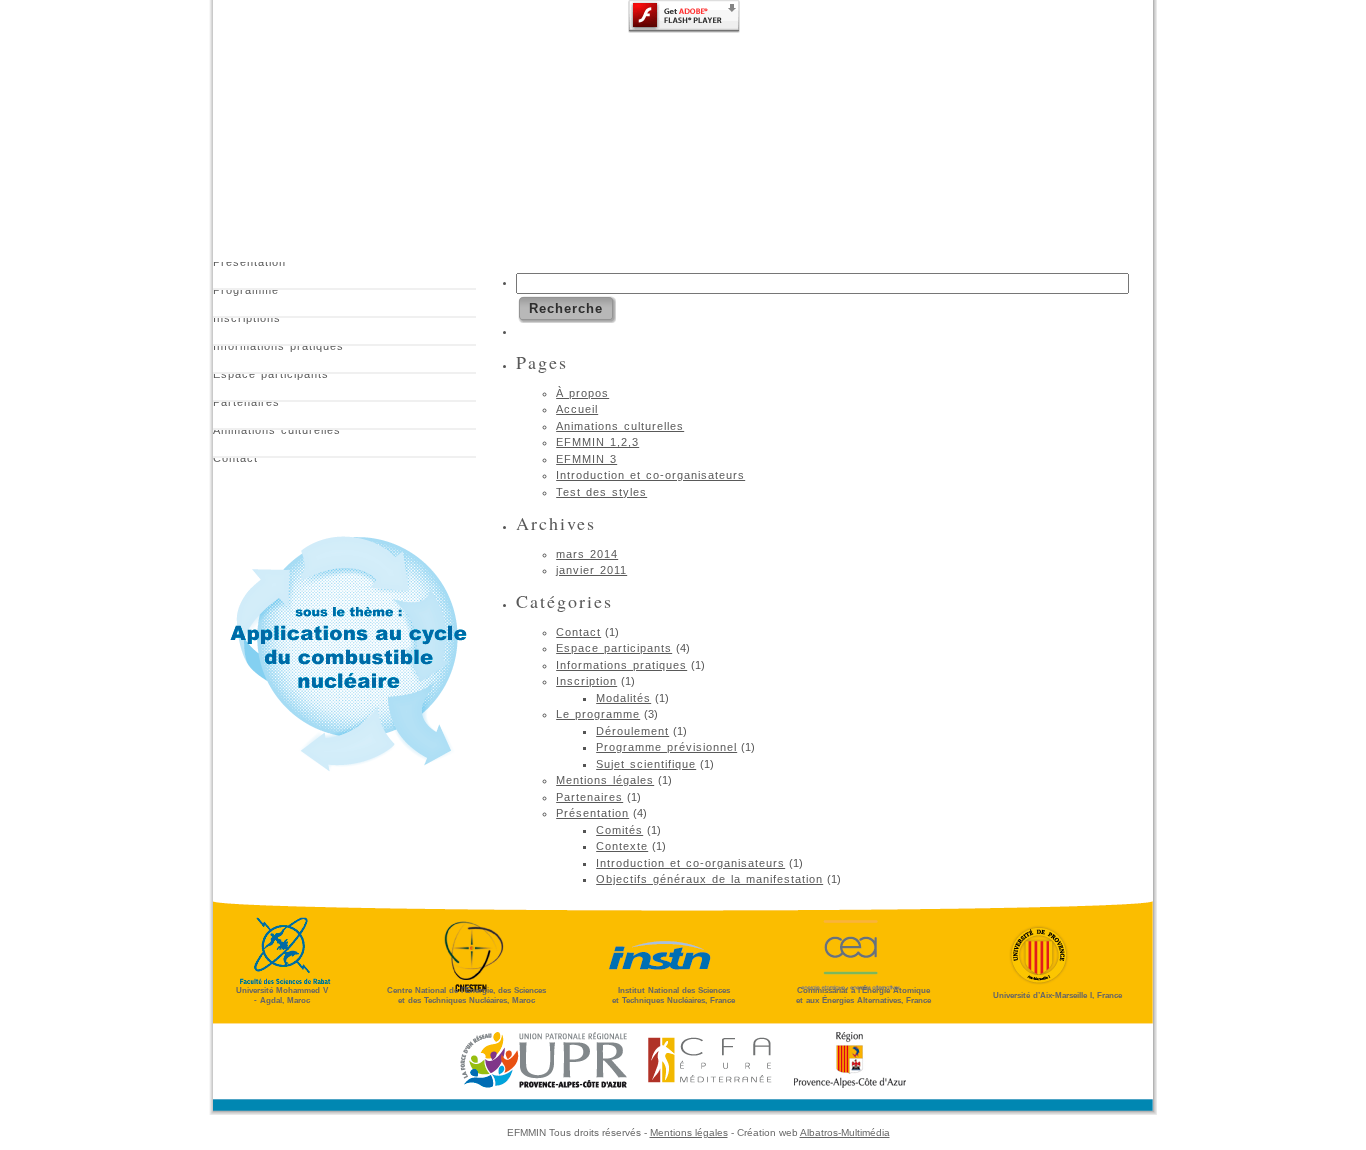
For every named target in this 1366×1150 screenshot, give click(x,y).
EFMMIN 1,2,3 (597, 442)
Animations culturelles (277, 433)
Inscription (586, 681)
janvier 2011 (591, 570)
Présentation (249, 265)
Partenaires (246, 405)
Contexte (622, 846)
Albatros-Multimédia (845, 1132)
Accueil (577, 409)
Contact (235, 461)
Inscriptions (247, 321)
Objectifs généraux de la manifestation (709, 879)
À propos (582, 393)
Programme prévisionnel (666, 747)
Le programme (598, 714)
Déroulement (632, 731)
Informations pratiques (278, 349)
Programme (246, 293)
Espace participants (271, 377)
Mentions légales (605, 780)
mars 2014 (587, 554)
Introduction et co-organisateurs (650, 475)
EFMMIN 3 (586, 459)
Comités (619, 830)
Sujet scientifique (646, 764)
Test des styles (601, 492)
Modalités (623, 698)
